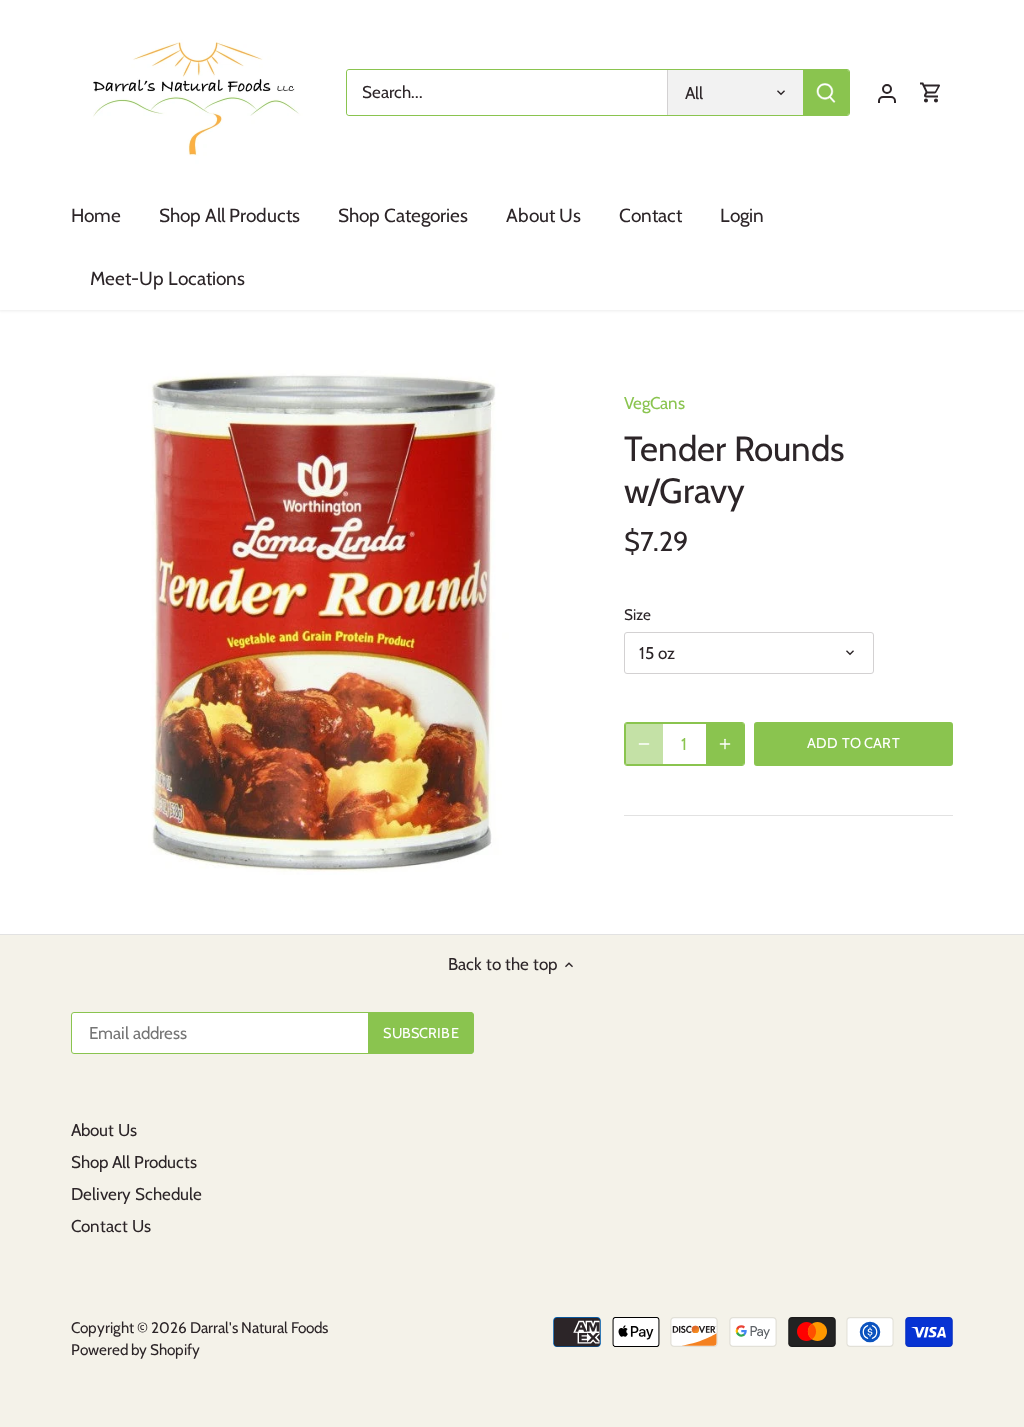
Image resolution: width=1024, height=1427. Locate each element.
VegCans (654, 403)
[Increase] (725, 744)
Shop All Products (134, 1162)
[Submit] (826, 92)
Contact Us (111, 1226)
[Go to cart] (931, 92)
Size (637, 615)
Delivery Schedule (136, 1194)
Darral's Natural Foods (259, 1327)
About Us (104, 1130)
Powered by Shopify (135, 1349)
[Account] (887, 92)
